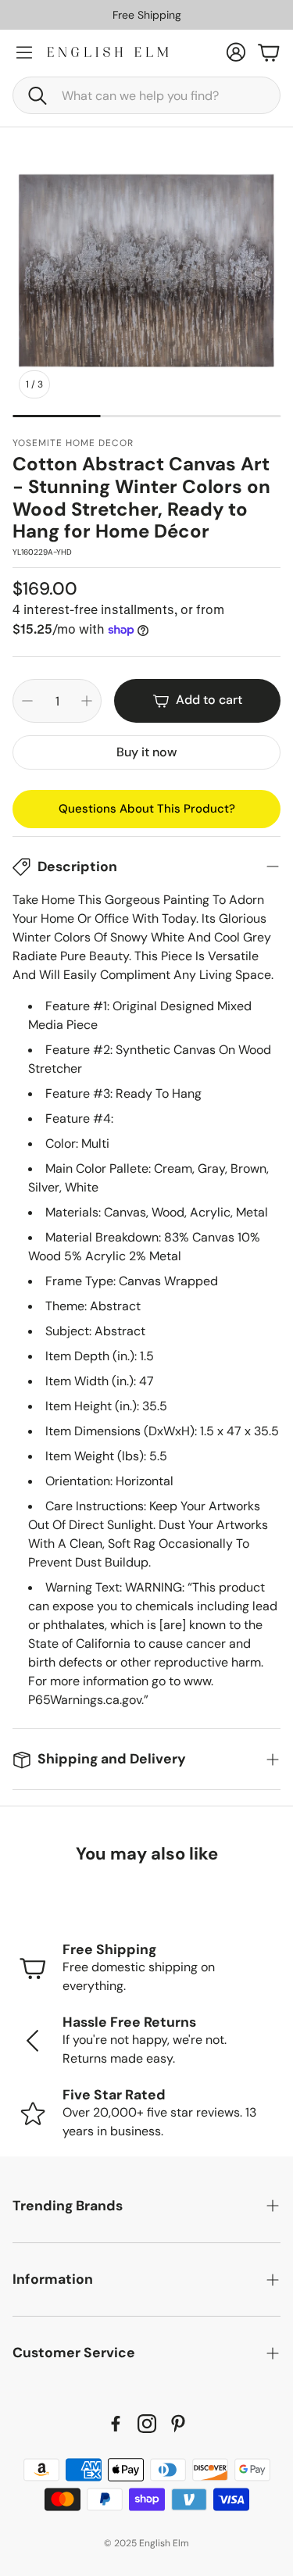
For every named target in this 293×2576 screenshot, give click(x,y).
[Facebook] (116, 2424)
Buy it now (146, 752)
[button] (146, 95)
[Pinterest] (178, 2424)
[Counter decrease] (27, 701)
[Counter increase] (87, 701)
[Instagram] (147, 2424)
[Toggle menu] (24, 52)
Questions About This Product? (147, 809)
